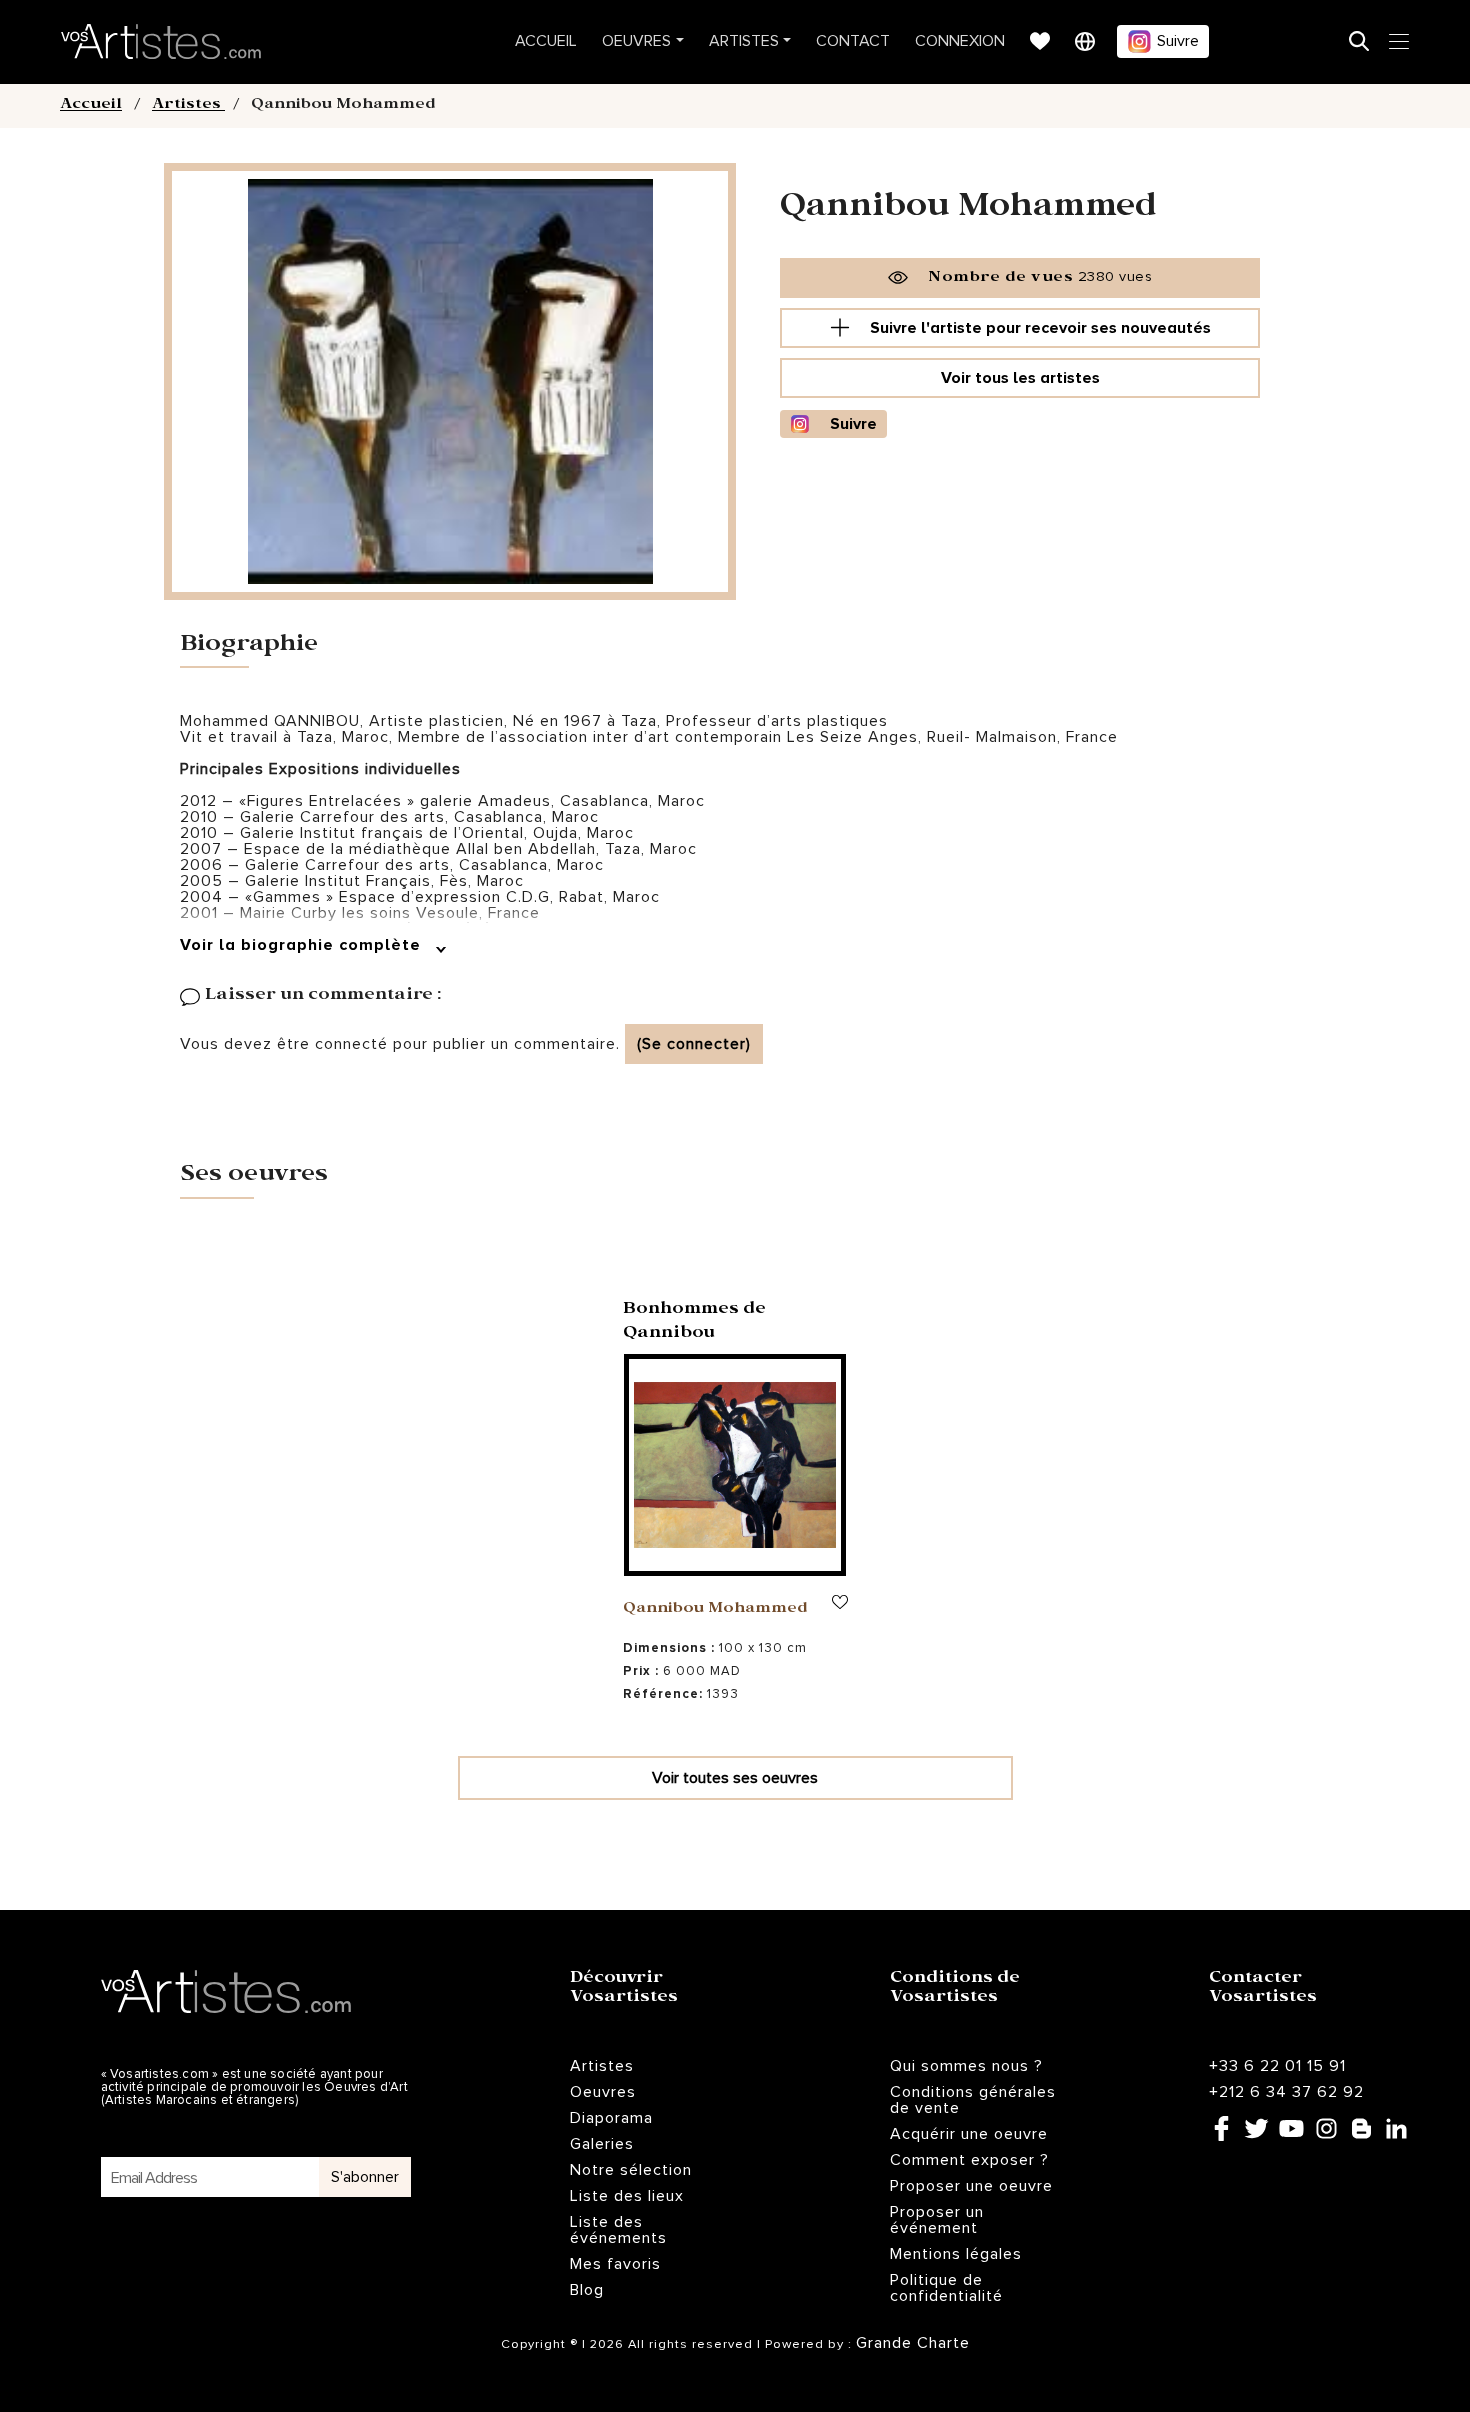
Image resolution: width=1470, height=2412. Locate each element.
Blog (587, 2290)
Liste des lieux (627, 2196)
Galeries (602, 2144)
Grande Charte (913, 2343)
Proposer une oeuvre (971, 2186)
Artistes (744, 41)
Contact (853, 41)
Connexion (960, 41)
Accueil (546, 41)
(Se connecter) (694, 1044)
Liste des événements (618, 2230)
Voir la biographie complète (303, 945)
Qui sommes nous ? (966, 2066)
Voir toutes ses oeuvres (735, 1778)
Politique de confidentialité (946, 2288)
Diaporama (611, 2118)
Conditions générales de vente (973, 2100)
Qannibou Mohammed (715, 1610)
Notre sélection (631, 2170)
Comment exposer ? (969, 2160)
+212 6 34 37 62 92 (1286, 2092)
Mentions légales (956, 2254)
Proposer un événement (937, 2220)
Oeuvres (636, 41)
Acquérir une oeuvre (969, 2134)
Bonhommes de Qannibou (694, 1322)
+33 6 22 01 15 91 (1277, 2066)
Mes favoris (615, 2264)
